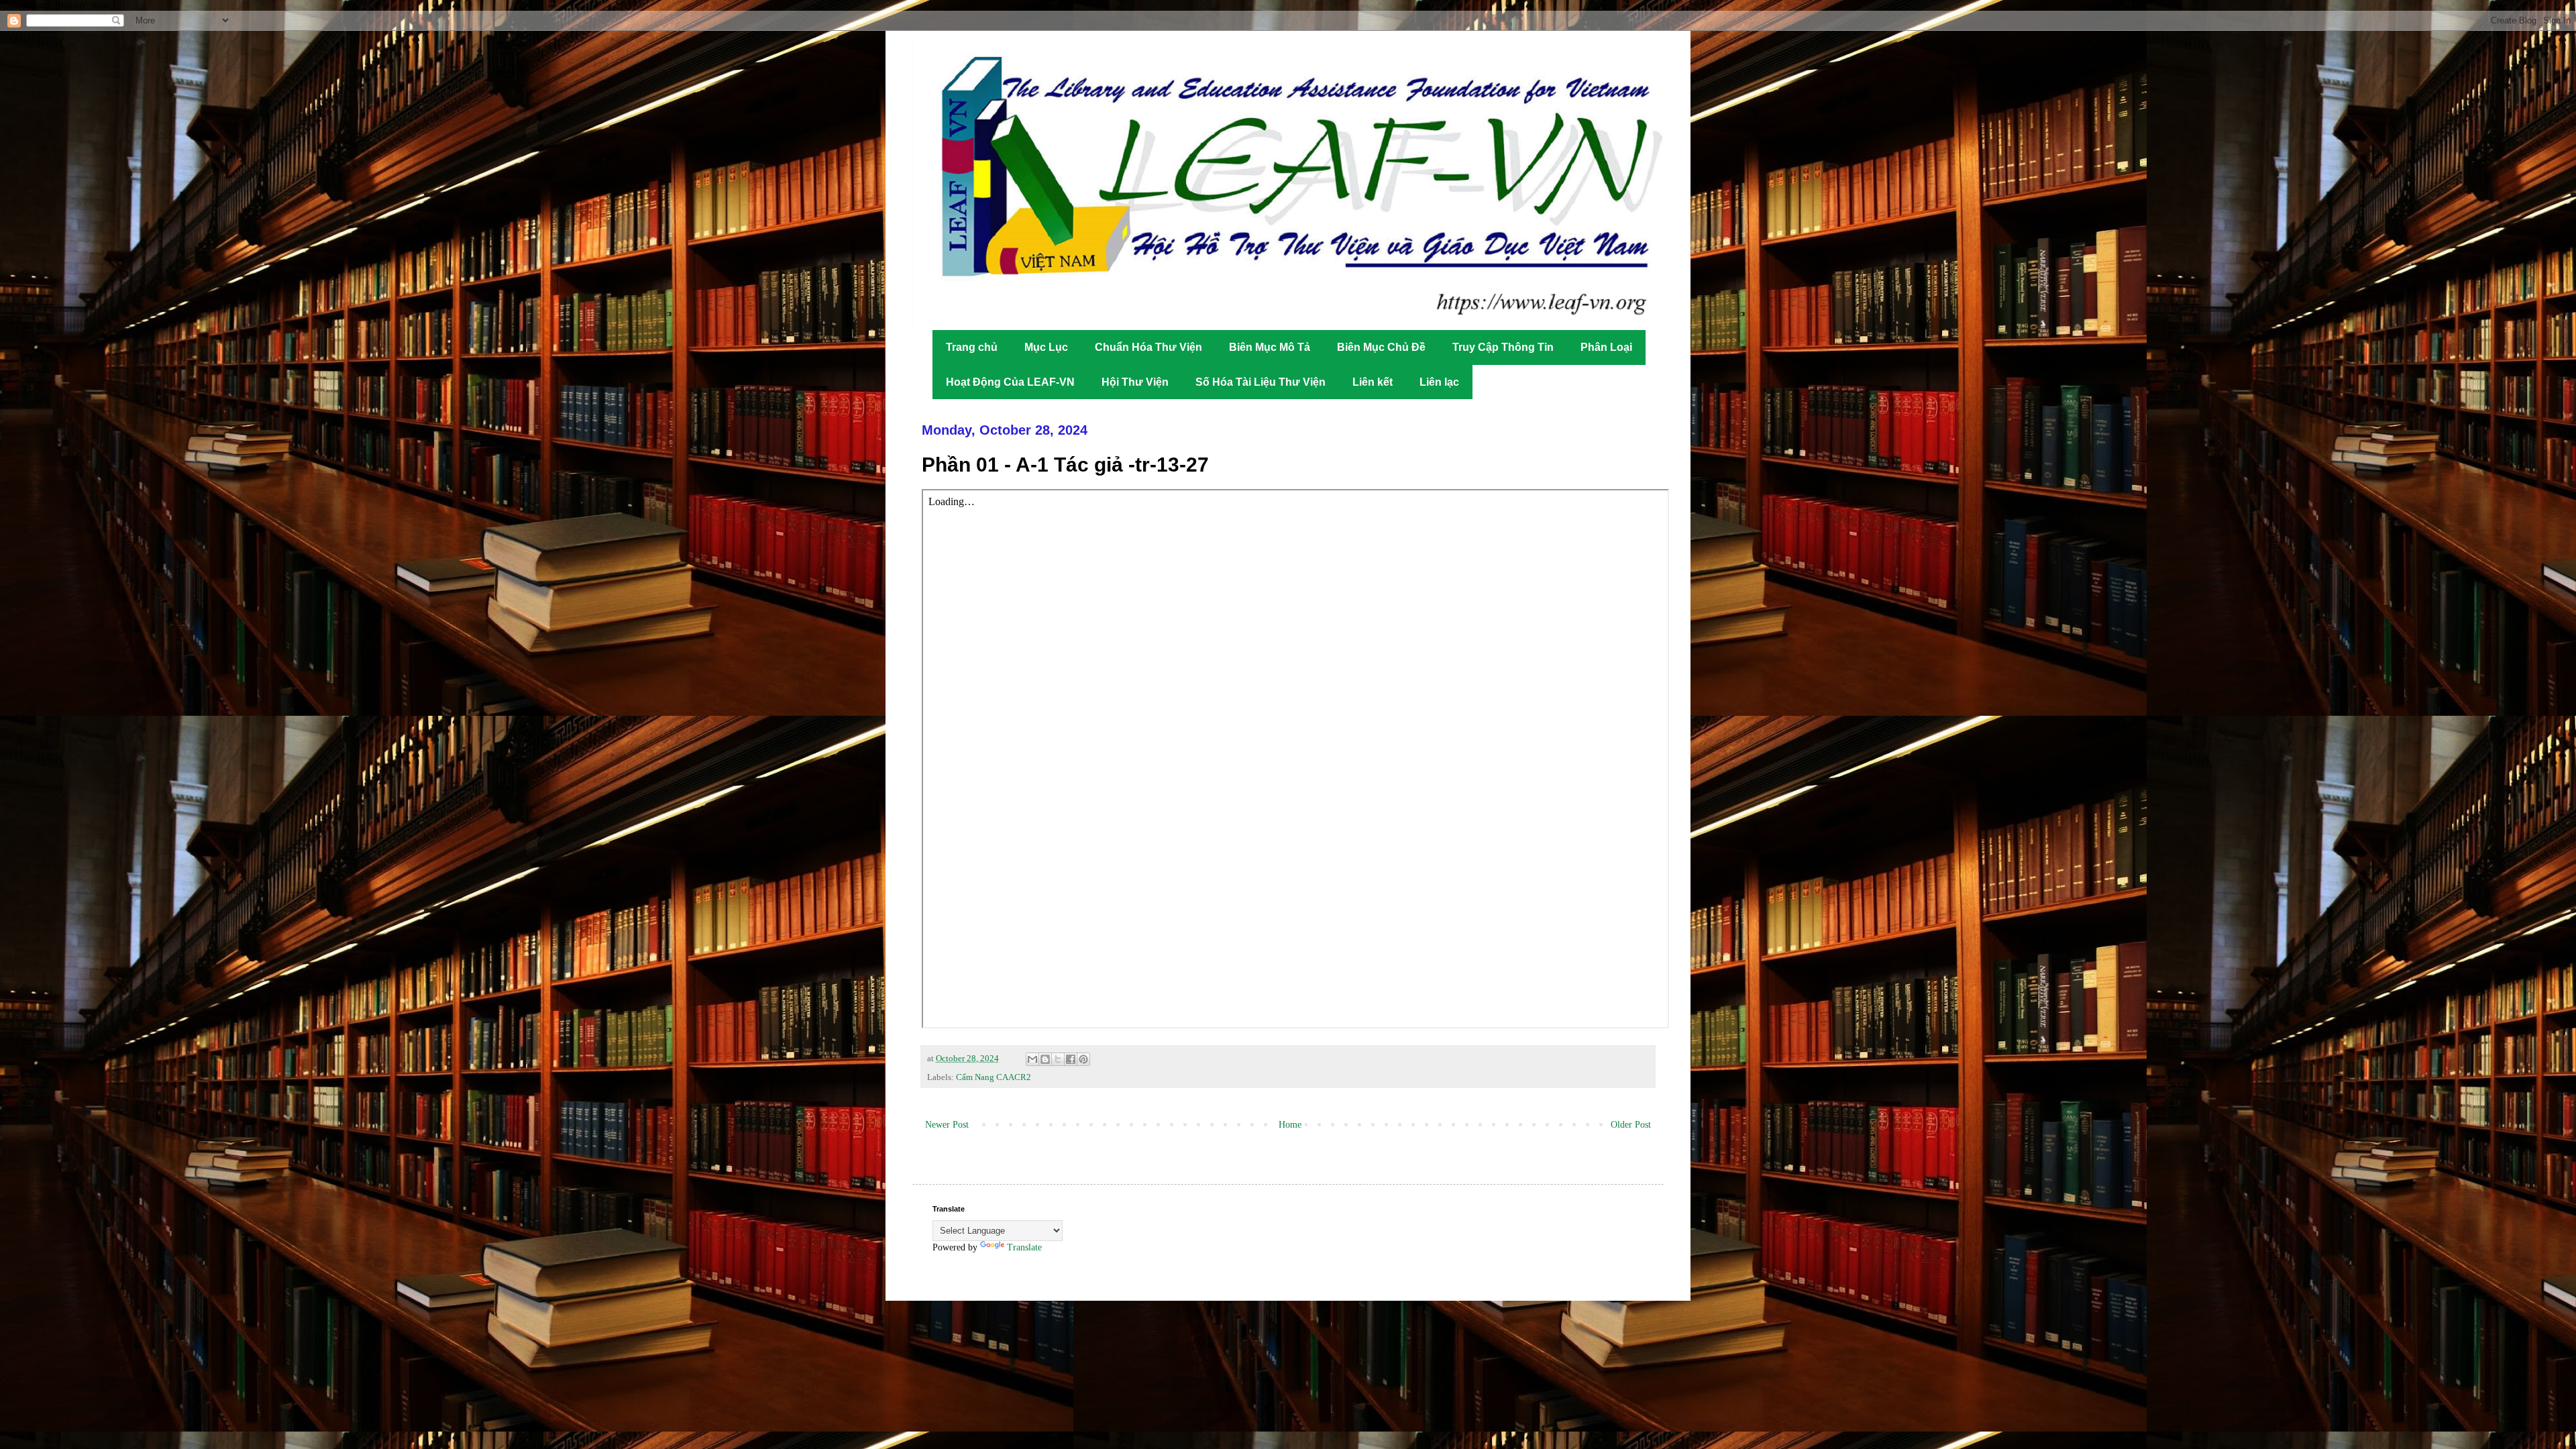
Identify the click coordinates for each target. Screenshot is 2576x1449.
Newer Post (947, 1125)
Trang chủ (972, 347)
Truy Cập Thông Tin (1503, 347)
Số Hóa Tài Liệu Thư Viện (1260, 382)
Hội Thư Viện (1135, 382)
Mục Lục (1046, 347)
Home (1290, 1125)
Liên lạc (1439, 382)
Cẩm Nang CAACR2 (994, 1077)
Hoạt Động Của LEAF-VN (1010, 382)
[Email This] (1032, 1059)
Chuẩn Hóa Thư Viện (1148, 347)
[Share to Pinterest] (1083, 1059)
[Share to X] (1058, 1059)
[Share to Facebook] (1071, 1059)
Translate (1024, 1247)
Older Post (1631, 1125)
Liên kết (1373, 382)
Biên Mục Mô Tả (1270, 347)
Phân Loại (1606, 347)
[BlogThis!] (1045, 1059)
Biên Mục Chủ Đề (1381, 347)
